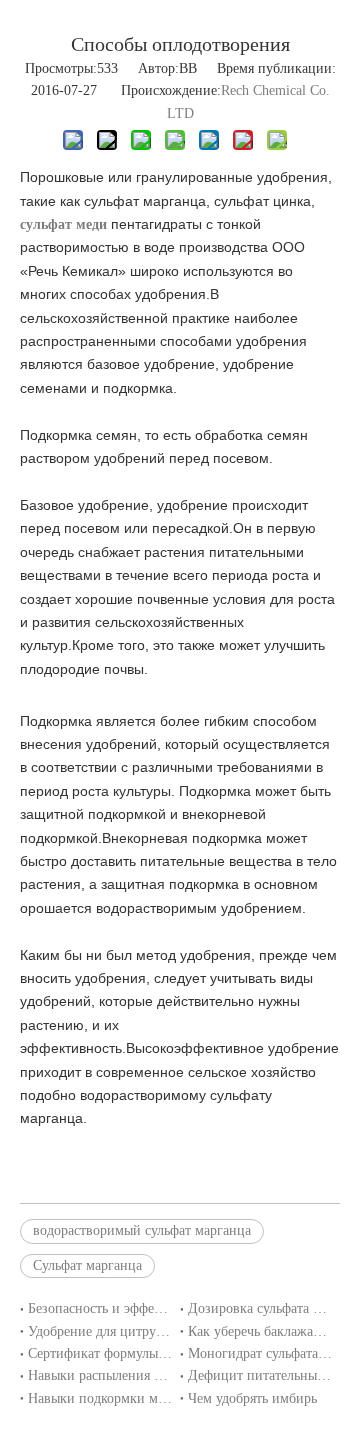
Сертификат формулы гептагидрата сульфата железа (100, 1353)
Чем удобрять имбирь (252, 1398)
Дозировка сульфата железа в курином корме (260, 1308)
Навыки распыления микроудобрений (100, 1375)
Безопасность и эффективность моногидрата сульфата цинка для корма (100, 1308)
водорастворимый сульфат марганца (142, 1230)
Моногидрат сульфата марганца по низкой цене (260, 1353)
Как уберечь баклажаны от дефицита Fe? (260, 1331)
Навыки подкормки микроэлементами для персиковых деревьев (100, 1398)
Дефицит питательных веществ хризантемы (260, 1375)
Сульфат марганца (87, 1265)
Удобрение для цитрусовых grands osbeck (100, 1331)
